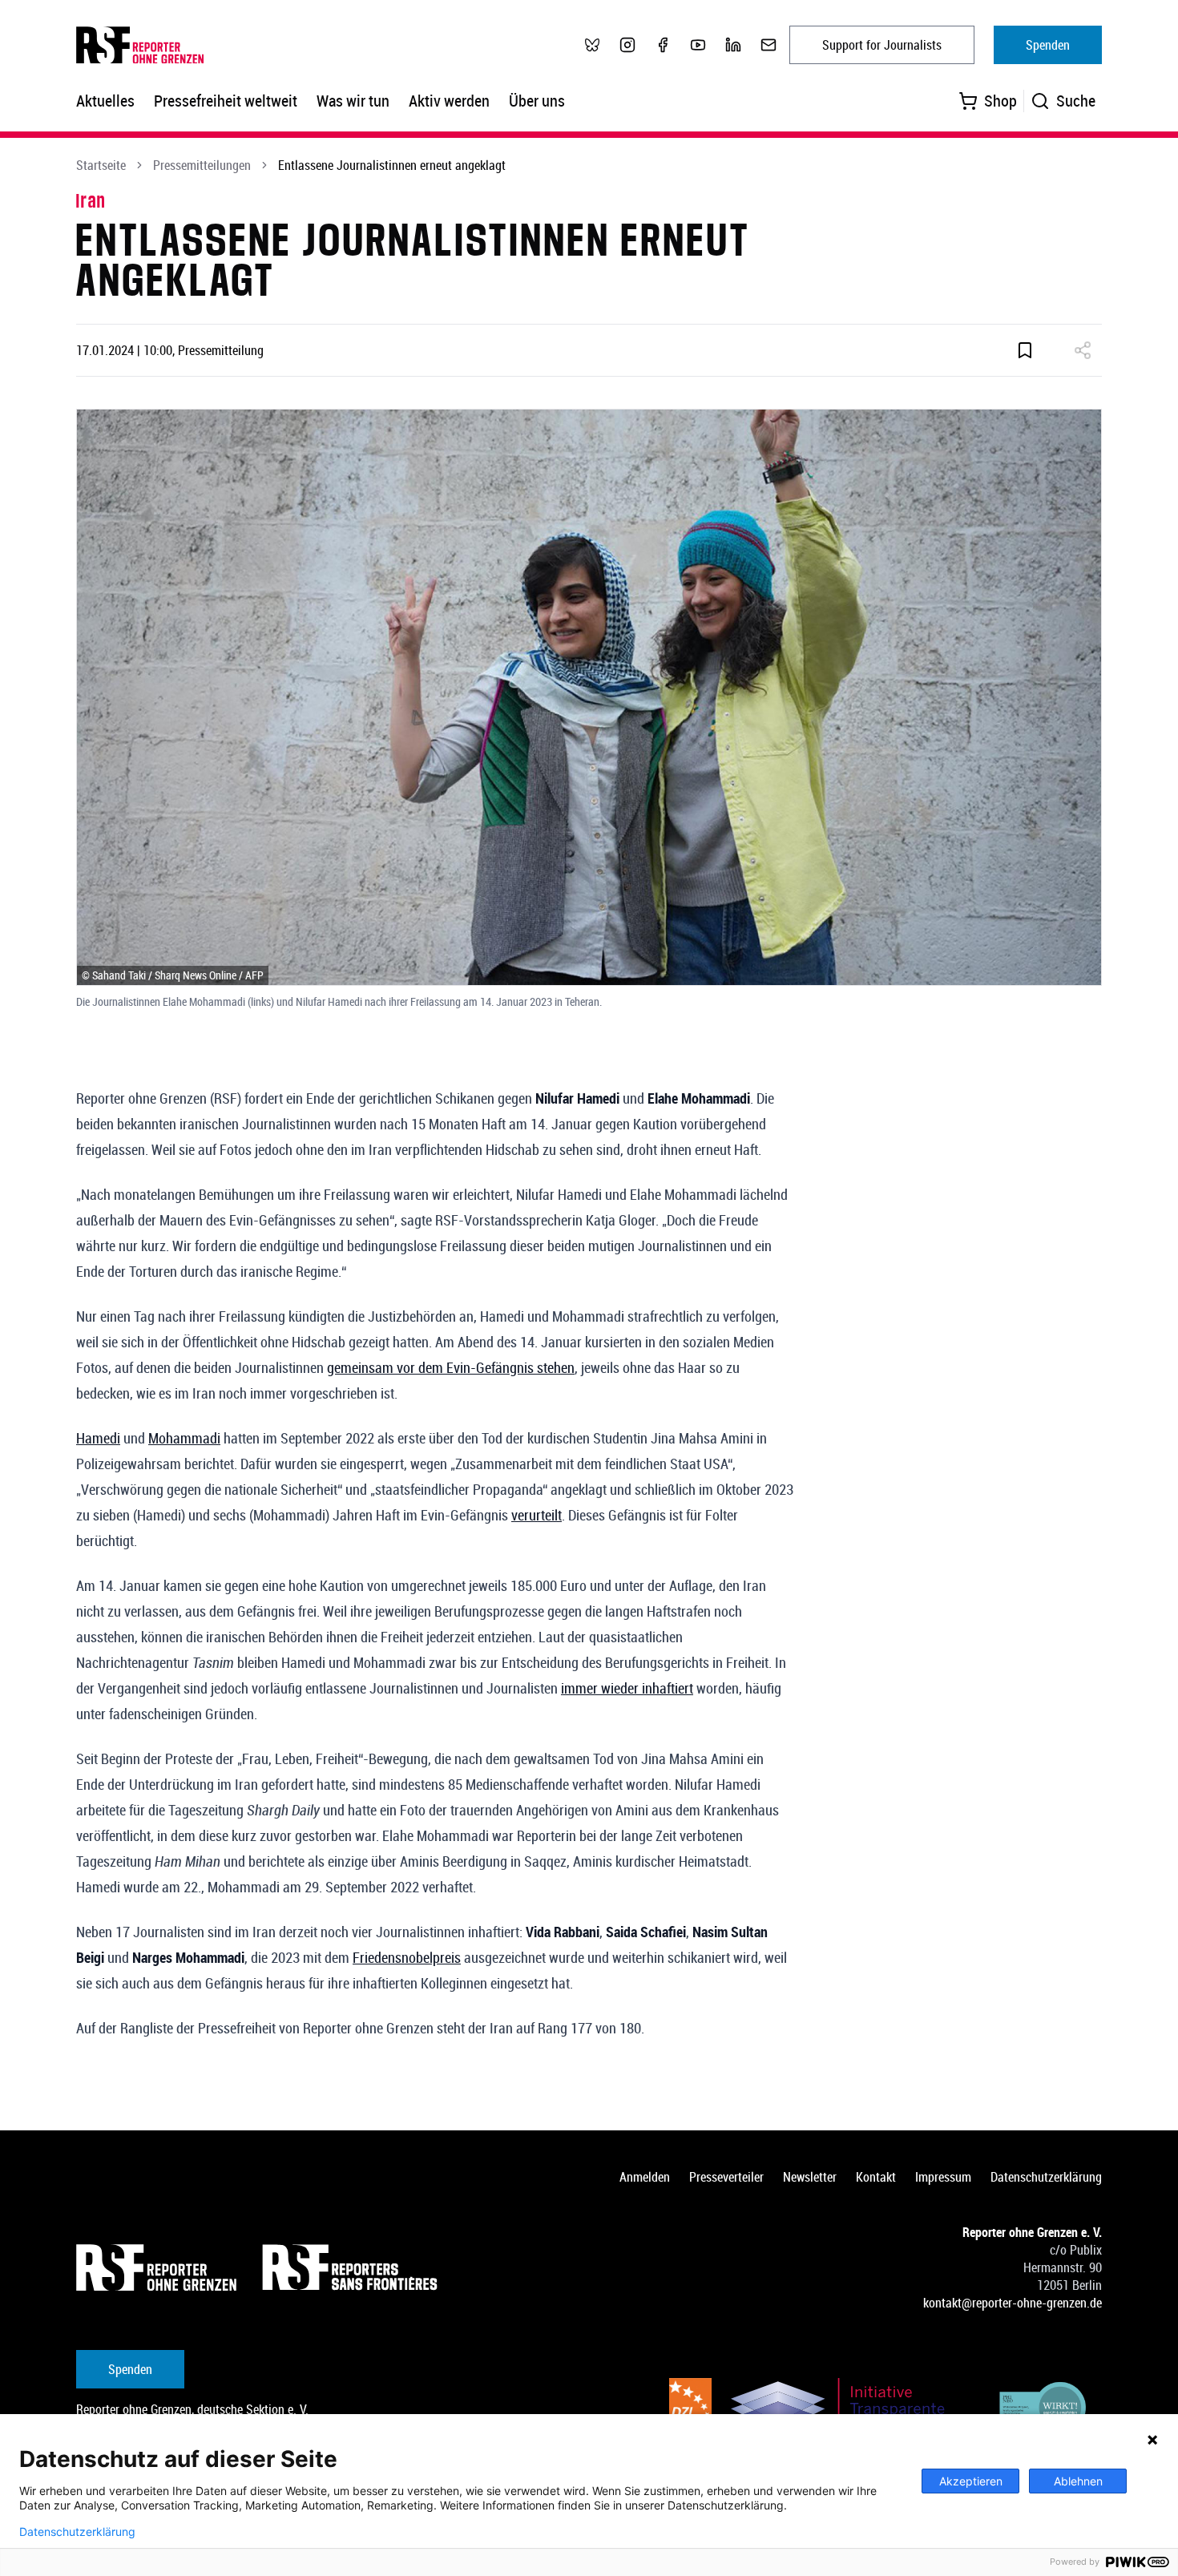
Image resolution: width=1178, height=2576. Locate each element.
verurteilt (537, 1515)
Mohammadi (184, 1438)
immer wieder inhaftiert (627, 1688)
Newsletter (810, 2177)
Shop (1000, 101)
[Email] (769, 45)
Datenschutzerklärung (1046, 2177)
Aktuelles (105, 101)
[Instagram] (627, 45)
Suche (1076, 101)
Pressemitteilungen (202, 165)
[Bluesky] (592, 45)
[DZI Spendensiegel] (690, 2410)
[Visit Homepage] (156, 2267)
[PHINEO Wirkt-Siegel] (1044, 2410)
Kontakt (876, 2177)
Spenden (1048, 45)
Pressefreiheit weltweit (226, 101)
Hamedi (98, 1438)
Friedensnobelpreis (407, 1957)
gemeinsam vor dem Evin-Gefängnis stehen (451, 1367)
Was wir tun (353, 101)
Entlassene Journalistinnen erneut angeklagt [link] (392, 165)
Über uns (537, 101)
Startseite (101, 165)
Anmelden (645, 2177)
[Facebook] (663, 45)
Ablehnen (1078, 2481)
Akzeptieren (971, 2481)
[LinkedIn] (733, 45)
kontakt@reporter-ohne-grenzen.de (1013, 2303)
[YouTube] (698, 45)
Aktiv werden (449, 101)
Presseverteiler (726, 2177)
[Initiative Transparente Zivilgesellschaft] (849, 2410)
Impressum (943, 2177)
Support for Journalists (882, 45)
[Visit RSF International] (352, 2267)
